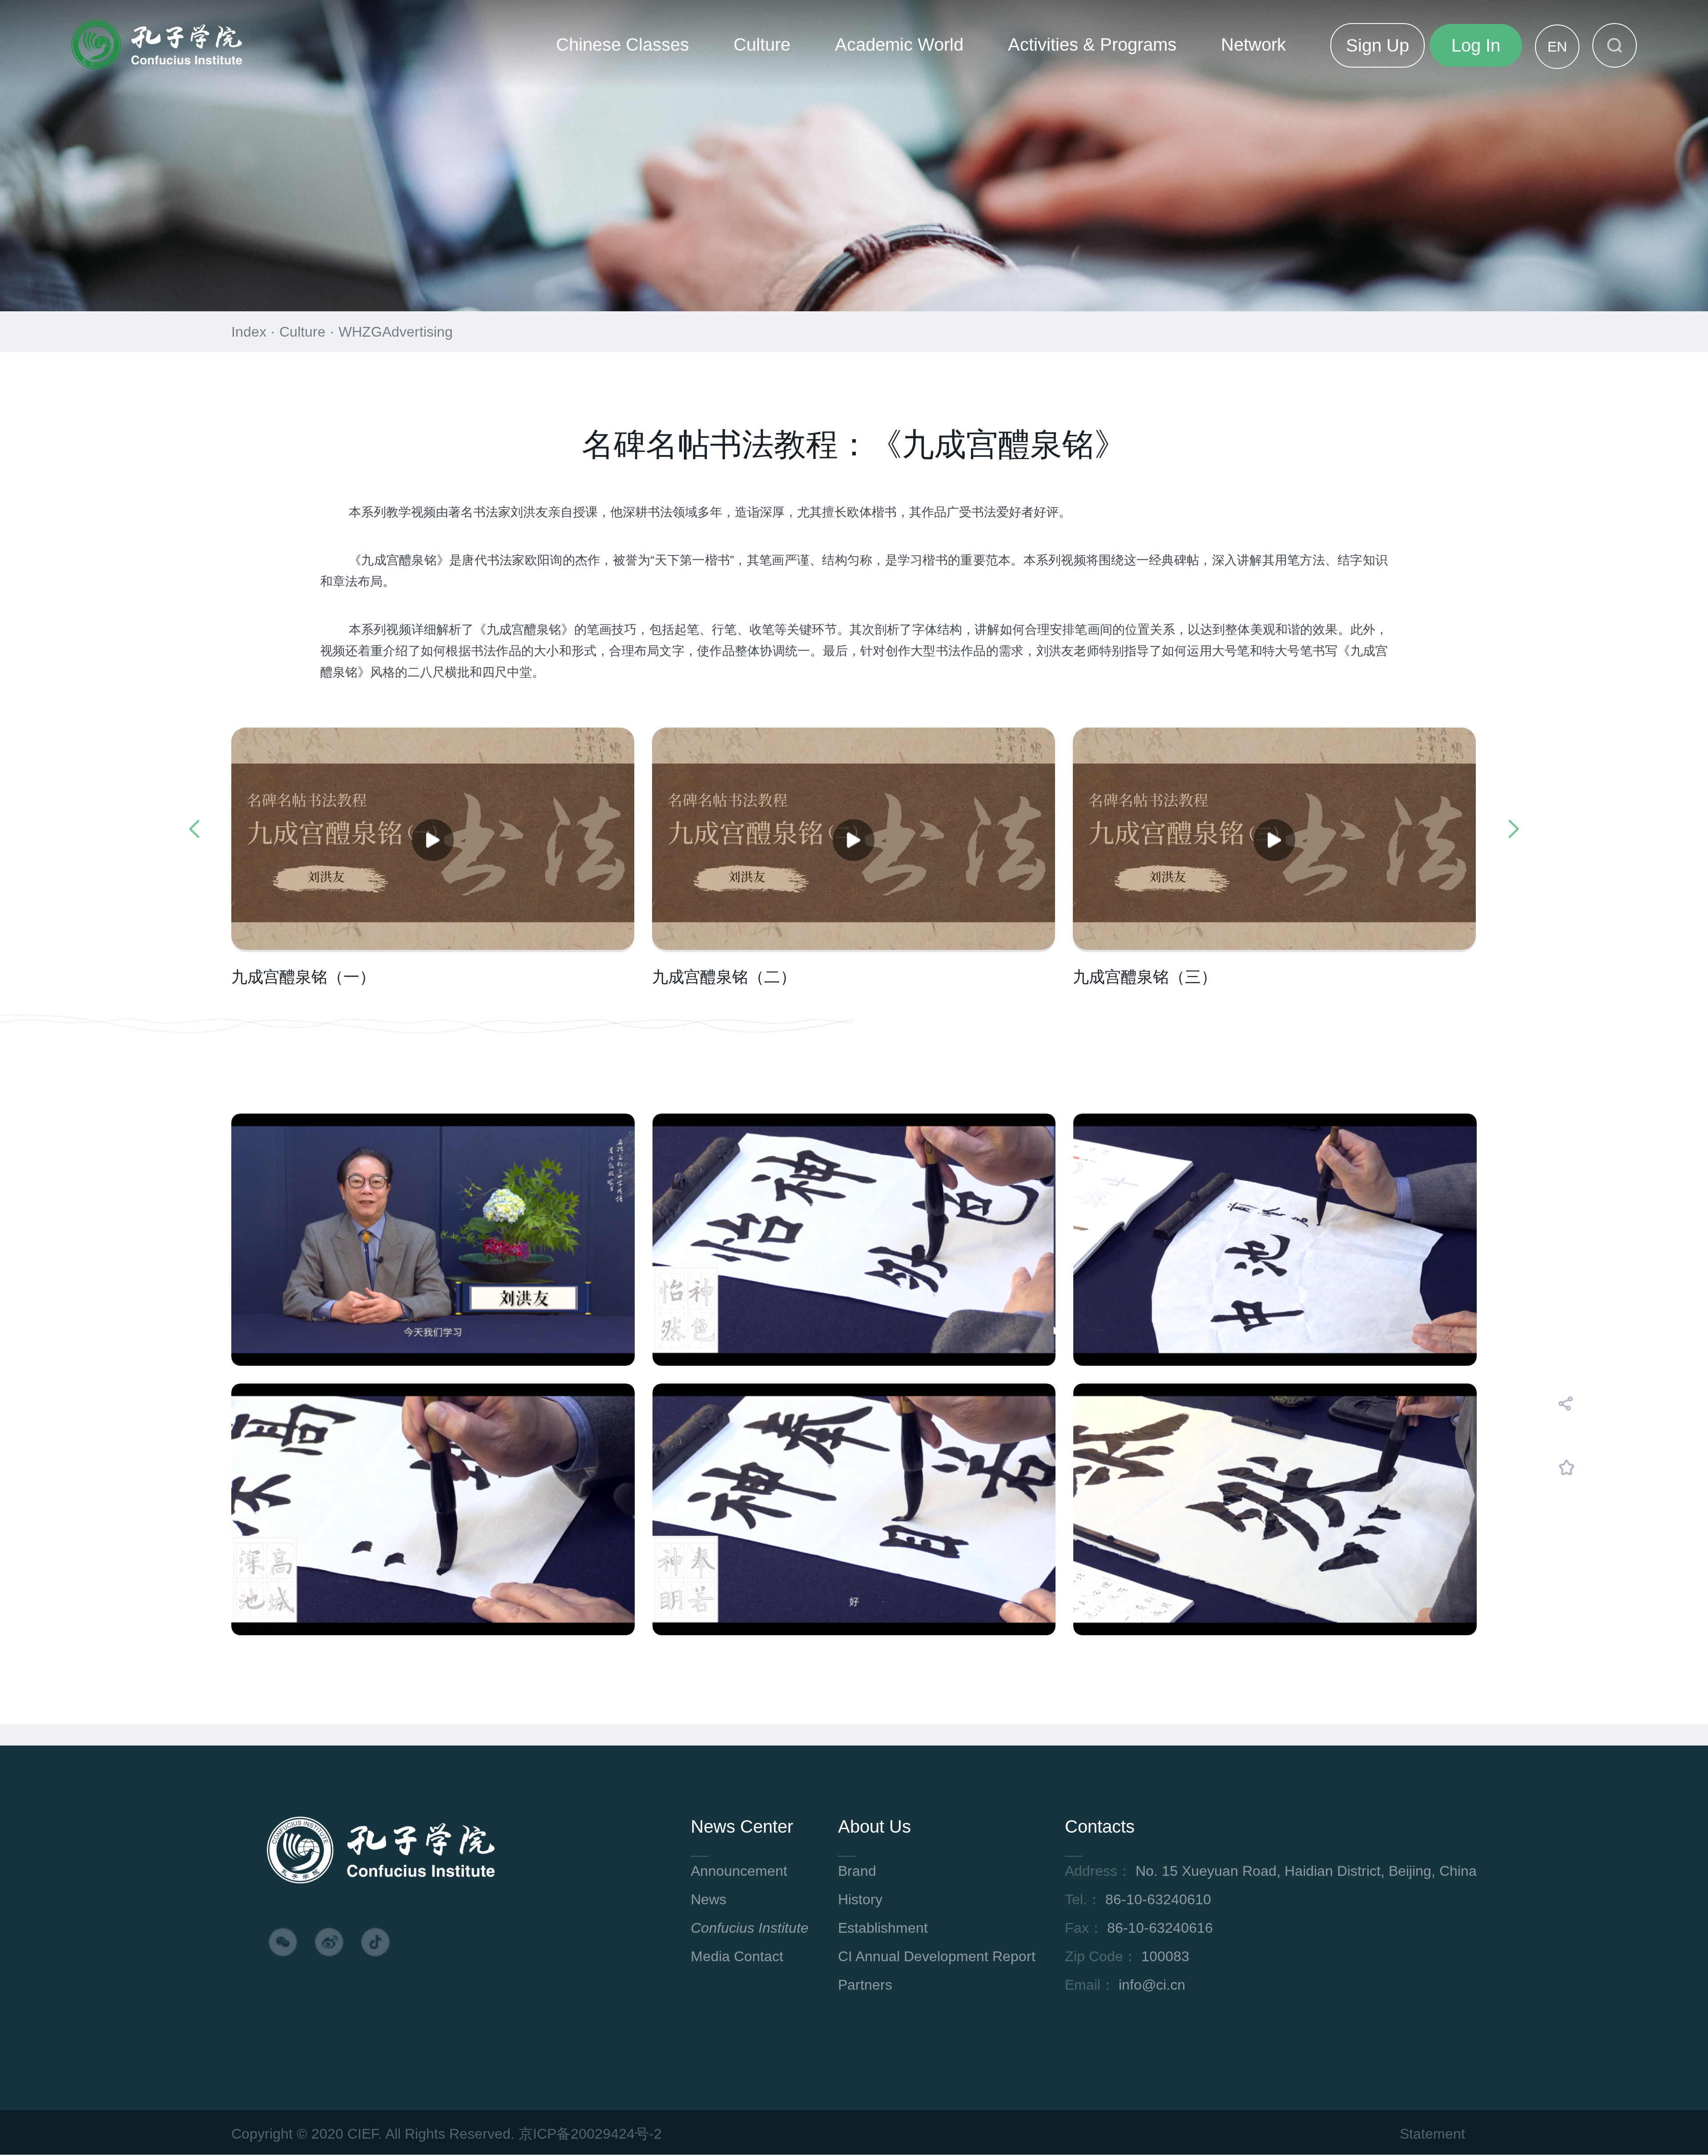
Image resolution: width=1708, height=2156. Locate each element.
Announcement (739, 1871)
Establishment (883, 1928)
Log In (1476, 45)
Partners (865, 1985)
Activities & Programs (1092, 44)
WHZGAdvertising (396, 332)
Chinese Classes (622, 44)
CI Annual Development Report (937, 1956)
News (709, 1899)
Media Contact (737, 1956)
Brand (857, 1871)
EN (1557, 47)
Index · (255, 332)
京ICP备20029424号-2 (590, 2134)
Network (1253, 44)
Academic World (899, 44)
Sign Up (1378, 45)
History (860, 1899)
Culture (762, 44)
